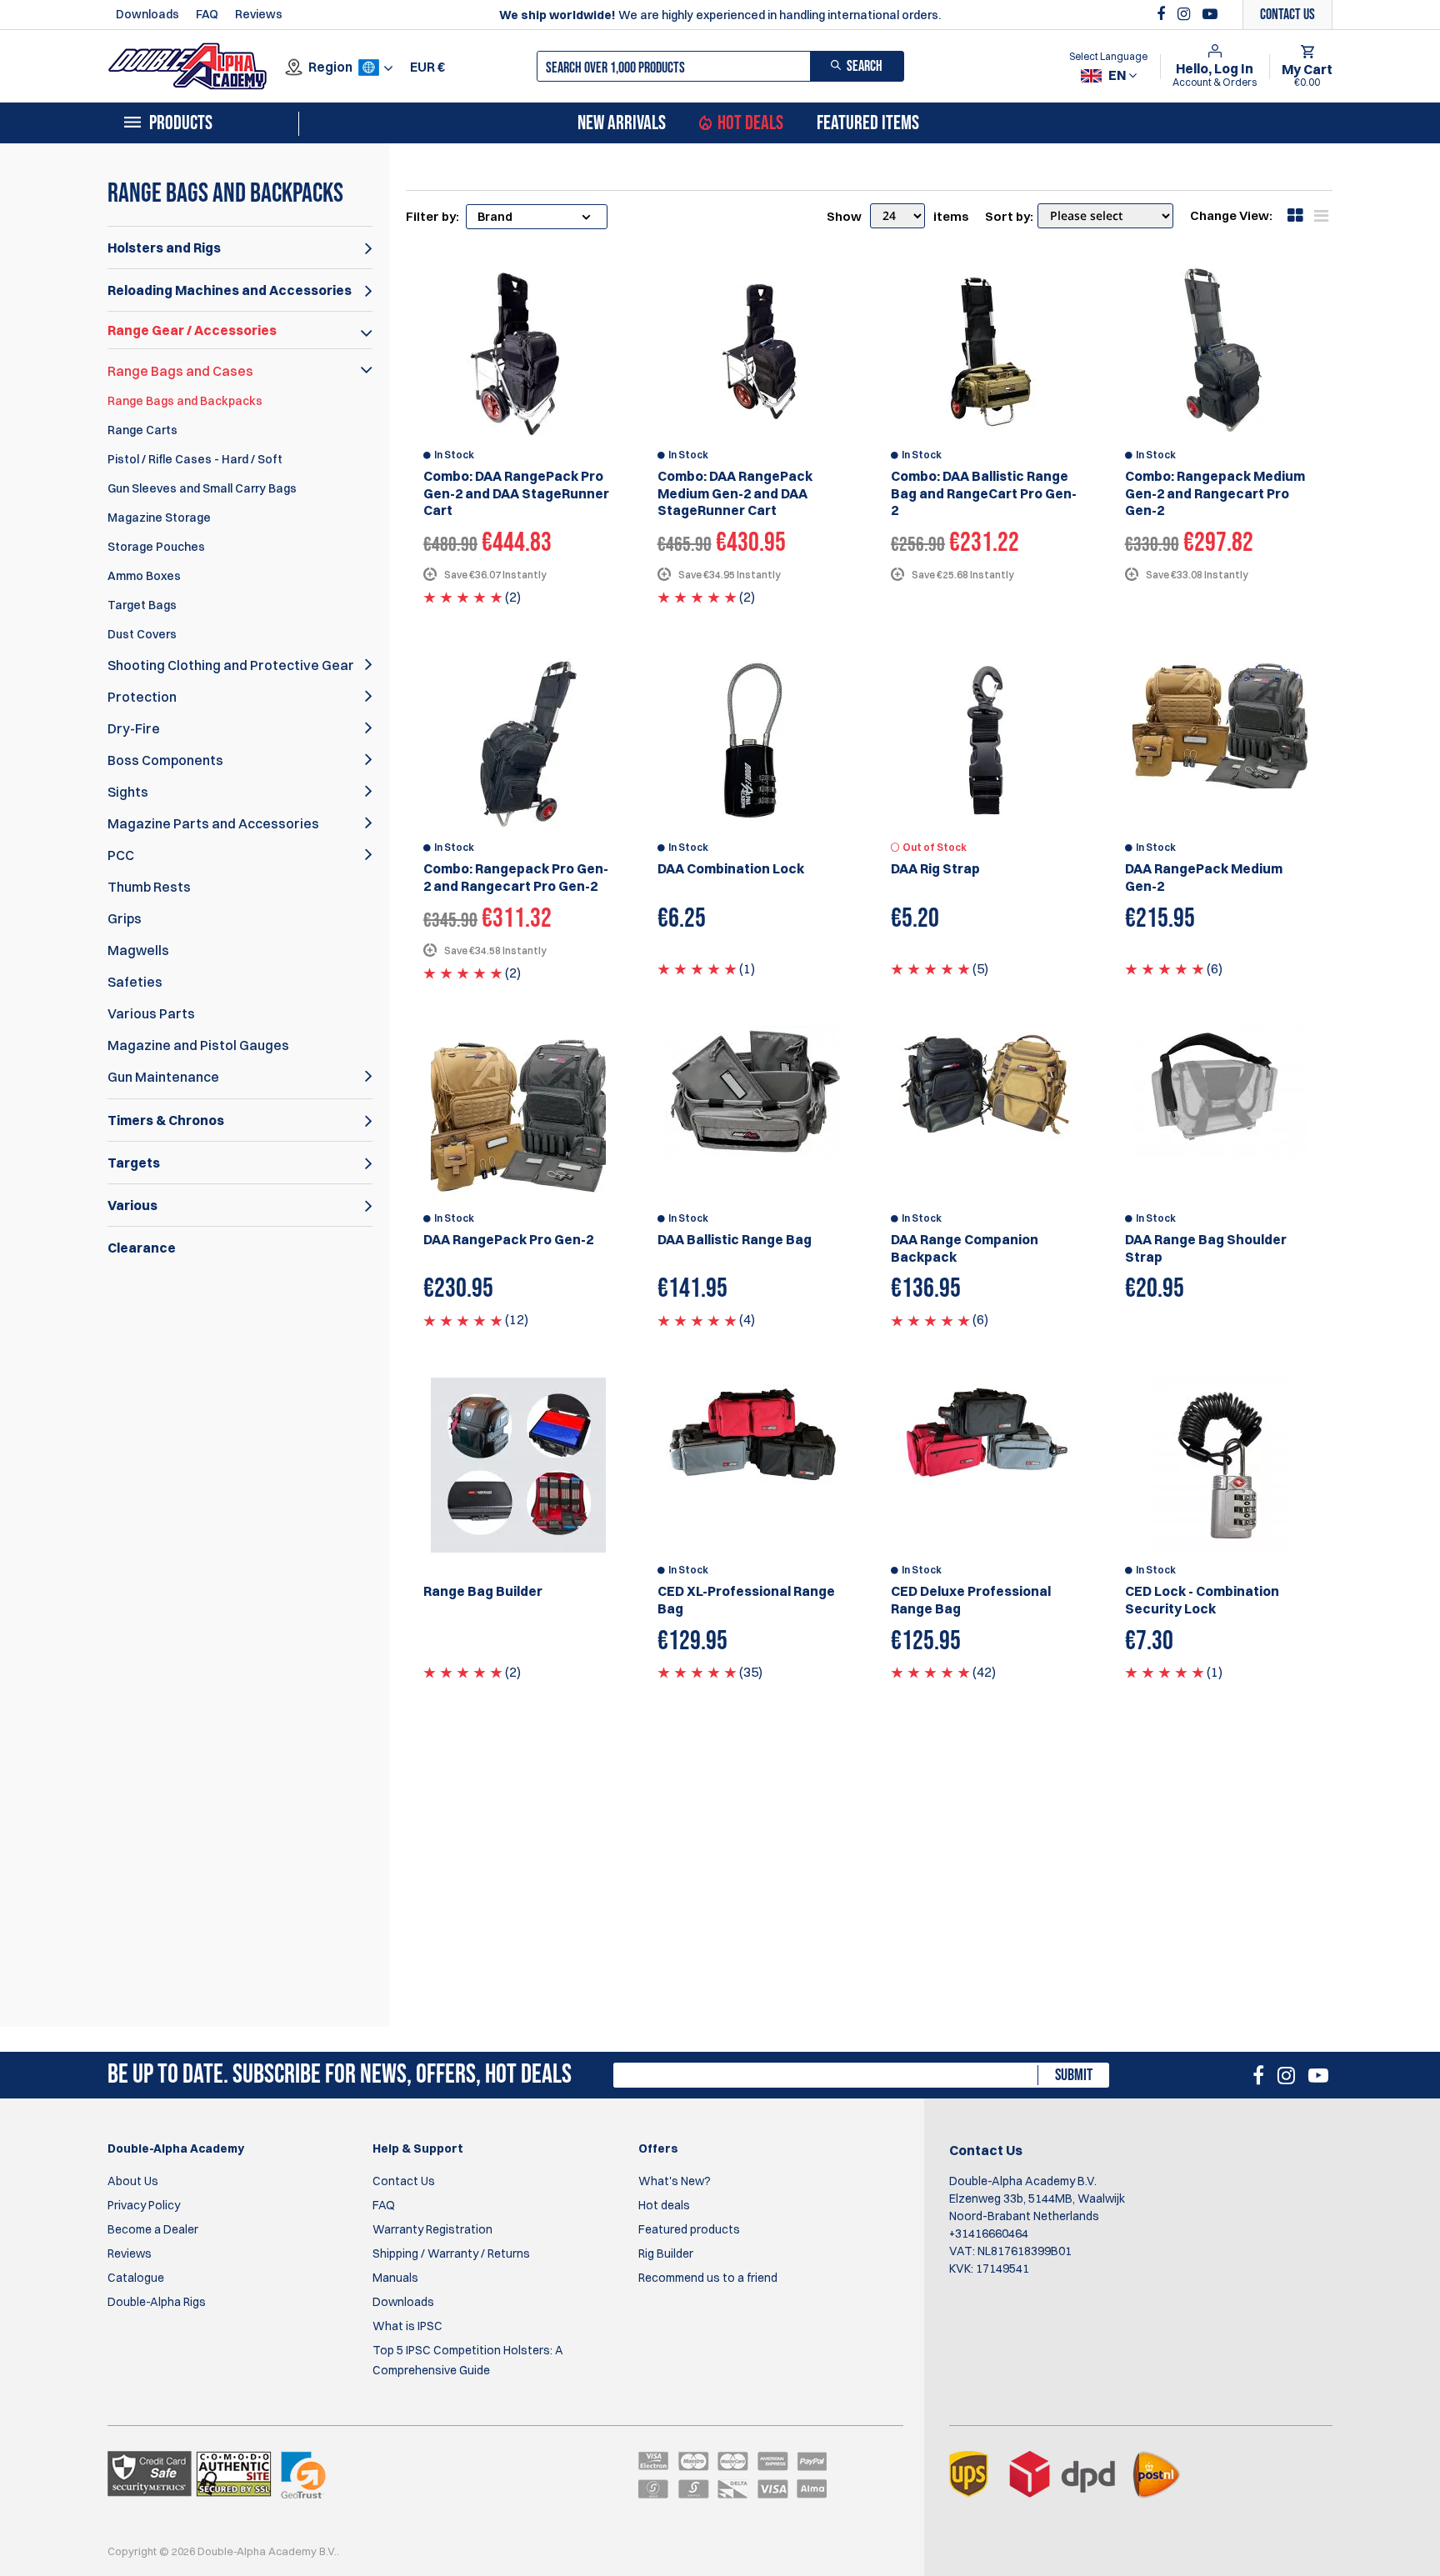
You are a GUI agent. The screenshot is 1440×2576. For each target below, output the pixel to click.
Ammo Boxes (144, 576)
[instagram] (1186, 14)
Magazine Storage (159, 518)
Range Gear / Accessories (192, 330)
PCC (121, 855)
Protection (142, 697)
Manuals (395, 2278)
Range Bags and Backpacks (185, 401)
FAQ (207, 14)
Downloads (147, 14)
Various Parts (151, 1013)
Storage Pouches (156, 547)
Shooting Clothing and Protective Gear (231, 665)
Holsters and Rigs (164, 248)
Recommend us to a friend (708, 2278)
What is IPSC (407, 2326)
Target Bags (142, 605)
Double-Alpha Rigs (157, 2302)
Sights (128, 792)
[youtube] (1210, 14)
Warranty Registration (432, 2229)
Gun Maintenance (163, 1077)
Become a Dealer (153, 2229)
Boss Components (165, 760)
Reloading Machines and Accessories (230, 290)
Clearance (142, 1248)
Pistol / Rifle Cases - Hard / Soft (195, 459)
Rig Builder (666, 2253)
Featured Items (868, 123)
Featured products (689, 2229)
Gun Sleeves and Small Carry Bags (202, 488)
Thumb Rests (149, 887)
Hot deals (664, 2205)
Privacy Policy (144, 2205)
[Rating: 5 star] (463, 597)
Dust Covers (142, 634)
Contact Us (404, 2181)
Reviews (259, 14)
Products (181, 123)
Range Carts (142, 430)
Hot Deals (750, 123)
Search (865, 66)
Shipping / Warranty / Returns (451, 2253)
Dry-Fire (134, 728)
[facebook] (1163, 14)
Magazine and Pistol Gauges (198, 1045)
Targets (134, 1163)
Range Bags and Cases (180, 371)
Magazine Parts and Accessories (213, 823)
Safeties (135, 982)
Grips (125, 918)
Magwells (138, 950)
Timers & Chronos (166, 1120)
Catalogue (136, 2278)
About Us (133, 2181)
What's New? (675, 2181)
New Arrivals (622, 123)
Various (132, 1205)
